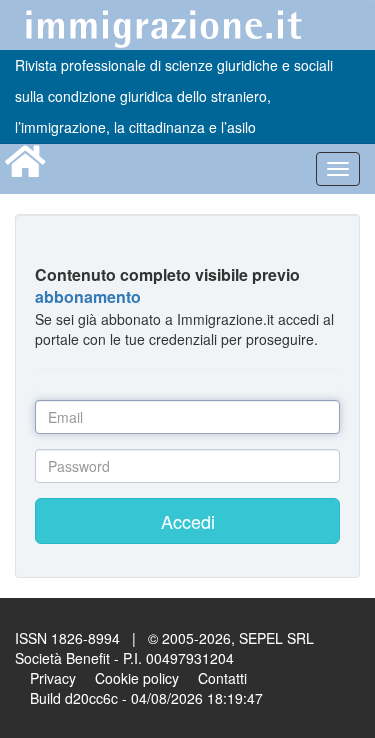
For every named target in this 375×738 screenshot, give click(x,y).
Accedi (188, 521)
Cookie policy (137, 678)
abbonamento (88, 296)
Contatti (222, 678)
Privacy (53, 678)
